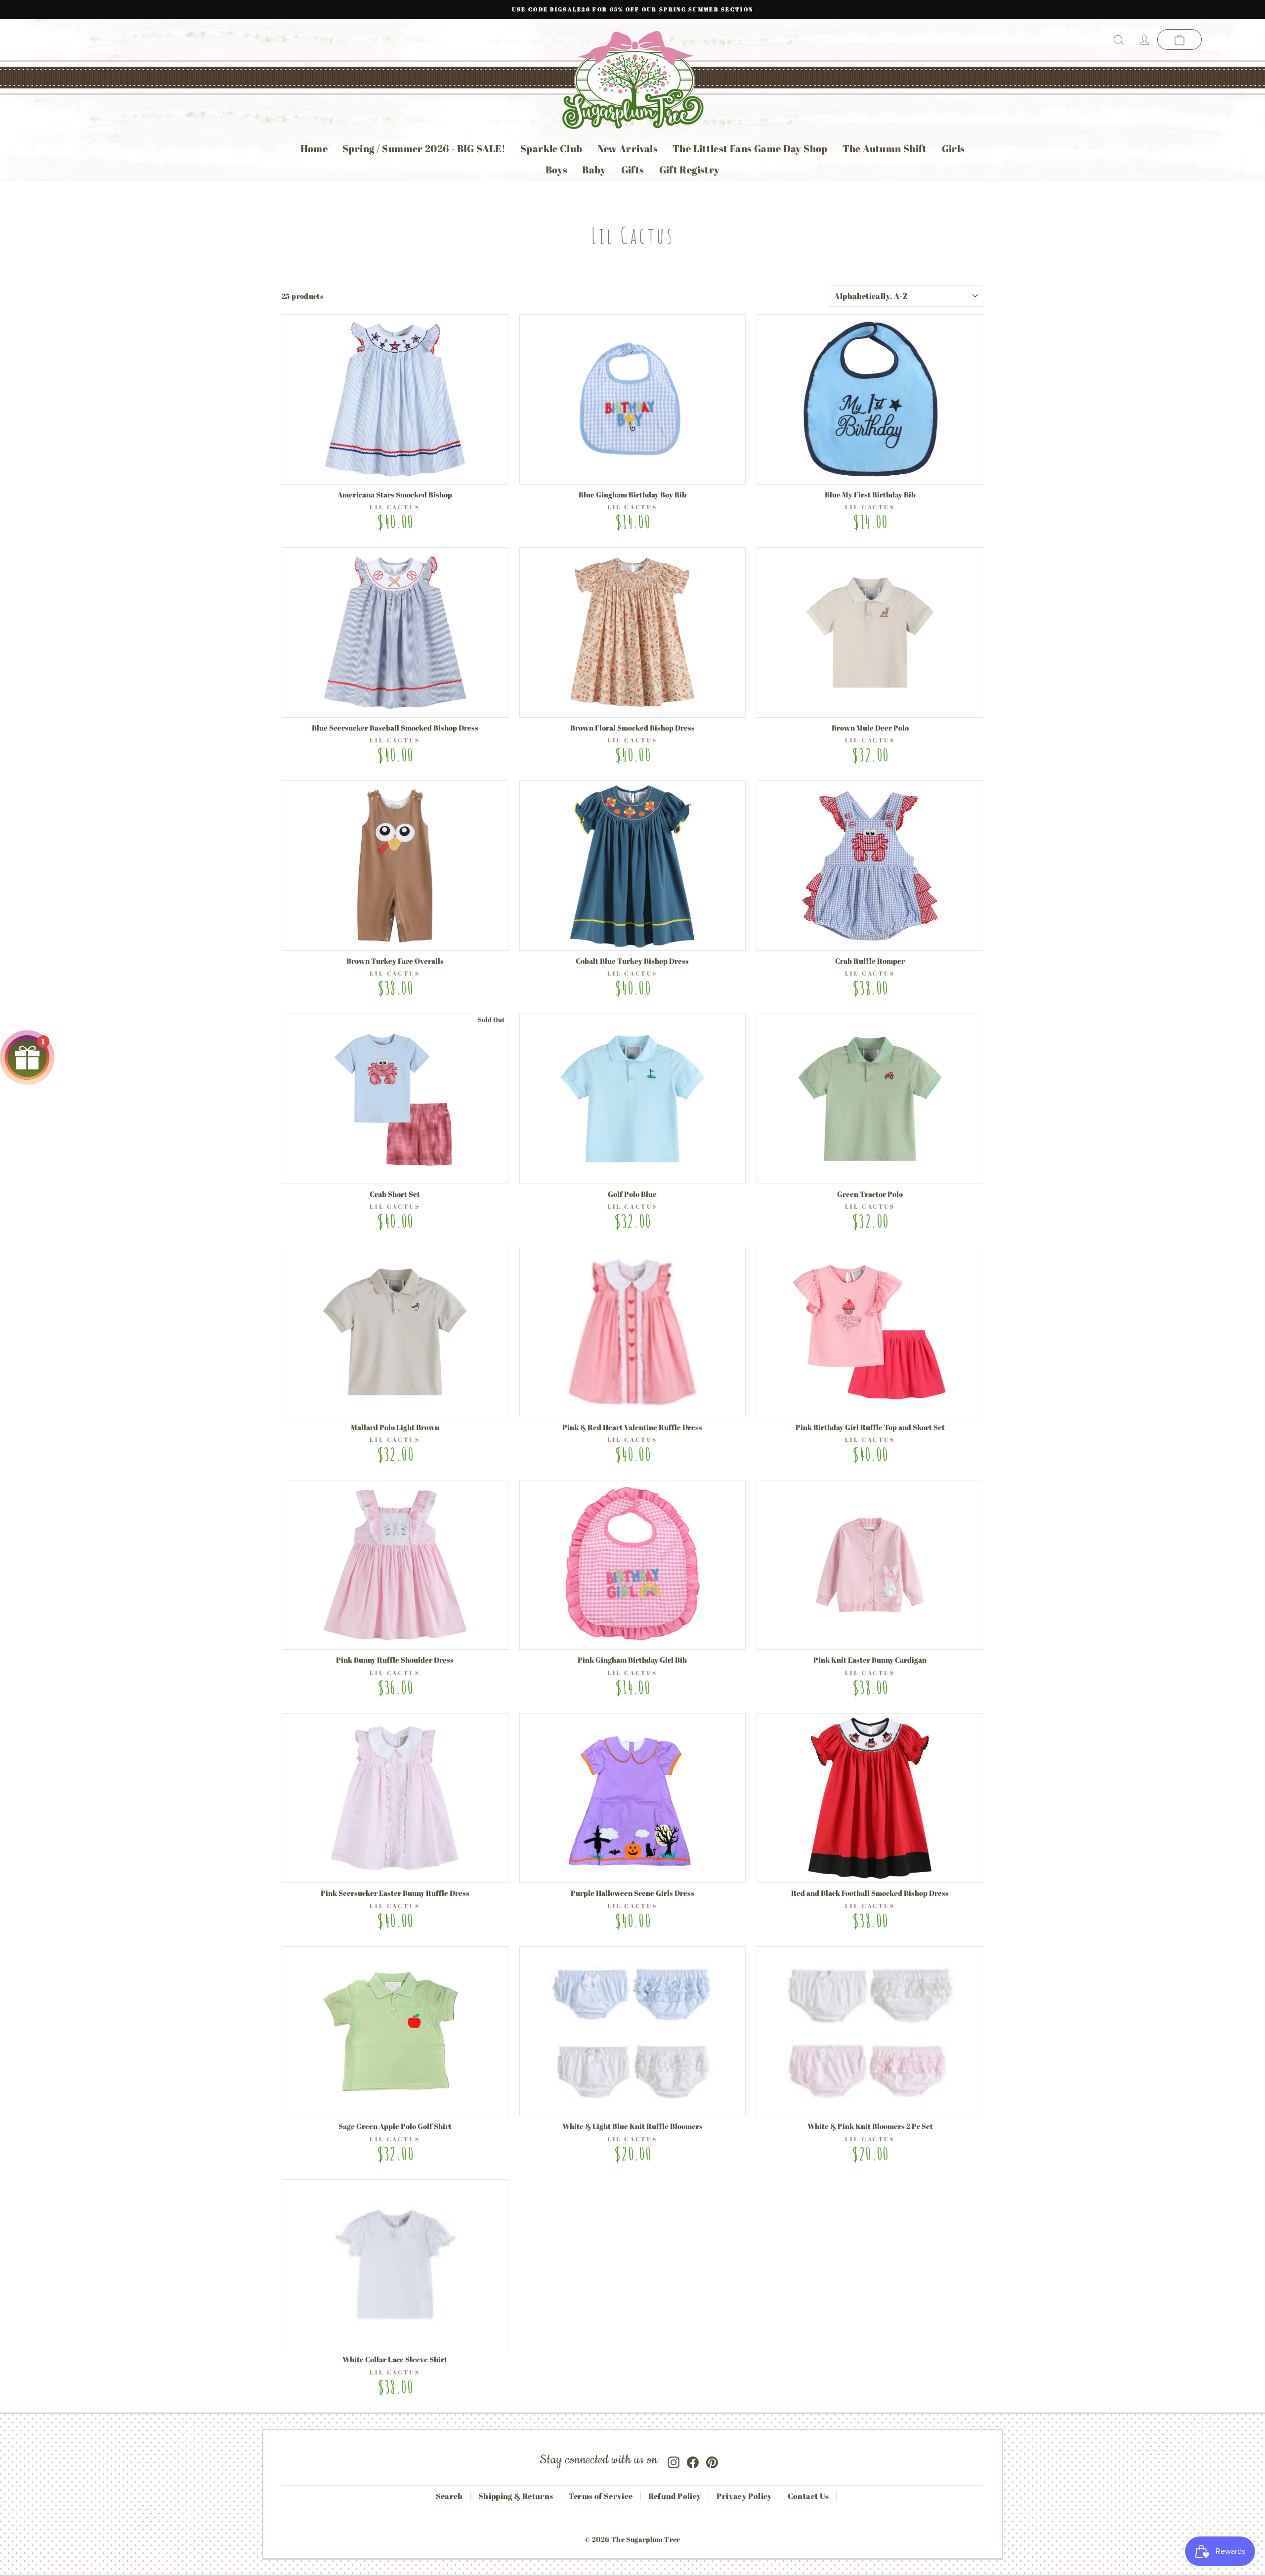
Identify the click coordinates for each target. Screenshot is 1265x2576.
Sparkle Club (551, 148)
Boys (557, 170)
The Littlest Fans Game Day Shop (750, 148)
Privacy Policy (744, 2496)
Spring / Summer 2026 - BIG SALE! (424, 148)
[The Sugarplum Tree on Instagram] (674, 2460)
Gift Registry (690, 170)
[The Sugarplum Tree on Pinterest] (712, 2460)
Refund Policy (675, 2496)
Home (314, 148)
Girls (953, 148)
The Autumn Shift (885, 148)
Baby (594, 170)
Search (449, 2496)
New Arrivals (628, 148)
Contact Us (808, 2496)
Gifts (633, 170)
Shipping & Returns (516, 2496)
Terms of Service (601, 2496)
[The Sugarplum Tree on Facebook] (693, 2460)
